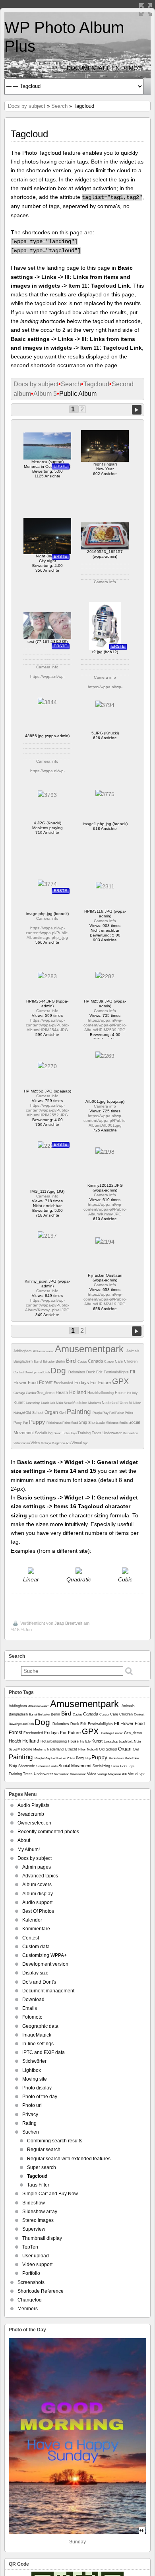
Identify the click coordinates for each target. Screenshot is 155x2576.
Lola (53, 1403)
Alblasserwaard (44, 1351)
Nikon (137, 1403)
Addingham (23, 1351)
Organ (52, 1412)
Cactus (83, 1362)
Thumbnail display (42, 2238)
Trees (97, 1433)
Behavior (49, 1362)
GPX (120, 1381)
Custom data (36, 1947)
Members (28, 2309)
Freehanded (64, 1383)
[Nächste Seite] (137, 410)
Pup (26, 1423)
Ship (83, 1422)
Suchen (31, 2132)
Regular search (44, 2150)
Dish (47, 1372)
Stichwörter (34, 2061)
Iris (129, 1393)
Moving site (35, 2079)
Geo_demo (46, 1393)
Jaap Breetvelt (68, 1623)
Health (62, 1392)
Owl (63, 1413)
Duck (91, 1372)
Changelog (30, 2300)
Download (33, 2000)
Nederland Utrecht (117, 1403)
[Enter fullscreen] (145, 10)
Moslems (95, 1403)
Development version (45, 1964)
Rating (29, 2123)
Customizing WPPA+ (45, 1955)
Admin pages (37, 1867)
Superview (34, 2229)
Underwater (113, 1433)
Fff (133, 1372)
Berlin (61, 1361)
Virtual (77, 1443)
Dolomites (77, 1372)
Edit (100, 1372)
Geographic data (40, 2026)
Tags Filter (38, 2185)
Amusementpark (91, 1349)
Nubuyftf (19, 1413)
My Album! (29, 1850)
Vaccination (130, 1433)
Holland (78, 1392)
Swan (58, 1433)
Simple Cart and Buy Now (50, 2194)
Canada (96, 1361)
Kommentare (36, 1929)
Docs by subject (27, 106)
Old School (35, 1413)
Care (119, 1361)
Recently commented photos (48, 1832)
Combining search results (55, 2141)
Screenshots (31, 2282)
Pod (112, 1413)
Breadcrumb (31, 1814)
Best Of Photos (38, 1911)
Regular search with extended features (69, 2159)
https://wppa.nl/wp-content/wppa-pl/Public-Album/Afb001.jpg (105, 1121)
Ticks (66, 1433)
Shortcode (97, 1423)
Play (106, 1413)
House (121, 1393)
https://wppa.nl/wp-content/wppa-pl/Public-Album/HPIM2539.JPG (105, 1025)
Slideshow (34, 2203)
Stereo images (38, 2220)
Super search (42, 2167)
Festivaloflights (117, 1372)
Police (129, 1413)
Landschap (33, 1403)
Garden (31, 1393)
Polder (120, 1413)
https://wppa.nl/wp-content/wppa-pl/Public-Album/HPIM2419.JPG (105, 1299)
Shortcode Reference (41, 2291)
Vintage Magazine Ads (56, 1443)
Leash (45, 1403)
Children (131, 1361)
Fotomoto (32, 2017)
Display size (35, 1973)
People (98, 1413)
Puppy (38, 1422)
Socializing (44, 1433)
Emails (30, 2008)
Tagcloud (96, 384)
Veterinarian (22, 1443)
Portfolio (31, 2273)
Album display (38, 1894)
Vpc (86, 1443)
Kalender (32, 1920)
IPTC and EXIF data (44, 2052)
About (24, 1840)
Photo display (37, 2088)
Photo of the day (40, 2097)
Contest (19, 1372)
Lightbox (32, 2070)
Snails (124, 1423)
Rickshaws (54, 1423)
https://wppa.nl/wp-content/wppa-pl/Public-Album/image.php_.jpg (47, 933)
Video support (37, 2264)
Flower (21, 1382)
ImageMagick (37, 2035)
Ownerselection (34, 1823)
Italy (135, 1393)
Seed (75, 1423)
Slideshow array (40, 2212)
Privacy (30, 2115)
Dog (59, 1370)
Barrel (38, 1362)
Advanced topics (40, 1876)
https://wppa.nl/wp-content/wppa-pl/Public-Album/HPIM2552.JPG (47, 1110)
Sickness (113, 1423)
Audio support (37, 1902)
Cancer (109, 1362)
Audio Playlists (33, 1805)
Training (85, 1433)
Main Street (64, 1403)
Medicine (80, 1403)
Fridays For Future (93, 1382)
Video (36, 1443)
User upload (36, 2256)
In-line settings (38, 2044)
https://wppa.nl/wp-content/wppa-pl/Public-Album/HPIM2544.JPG (47, 1025)
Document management (48, 1991)
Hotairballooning (101, 1393)
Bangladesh (24, 1361)
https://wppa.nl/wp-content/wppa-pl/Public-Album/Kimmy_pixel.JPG (47, 1305)
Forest (46, 1382)
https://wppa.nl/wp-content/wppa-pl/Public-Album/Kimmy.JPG (105, 1209)
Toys (74, 1433)
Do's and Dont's (39, 1982)
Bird (72, 1361)
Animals (133, 1351)
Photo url (32, 2105)
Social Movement (76, 1766)
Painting (80, 1412)
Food (33, 1382)
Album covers (37, 1885)
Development (34, 1372)
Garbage (20, 1393)
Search (59, 106)
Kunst (20, 1402)
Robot (67, 1423)
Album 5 (45, 394)
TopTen (30, 2247)
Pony (18, 1423)
